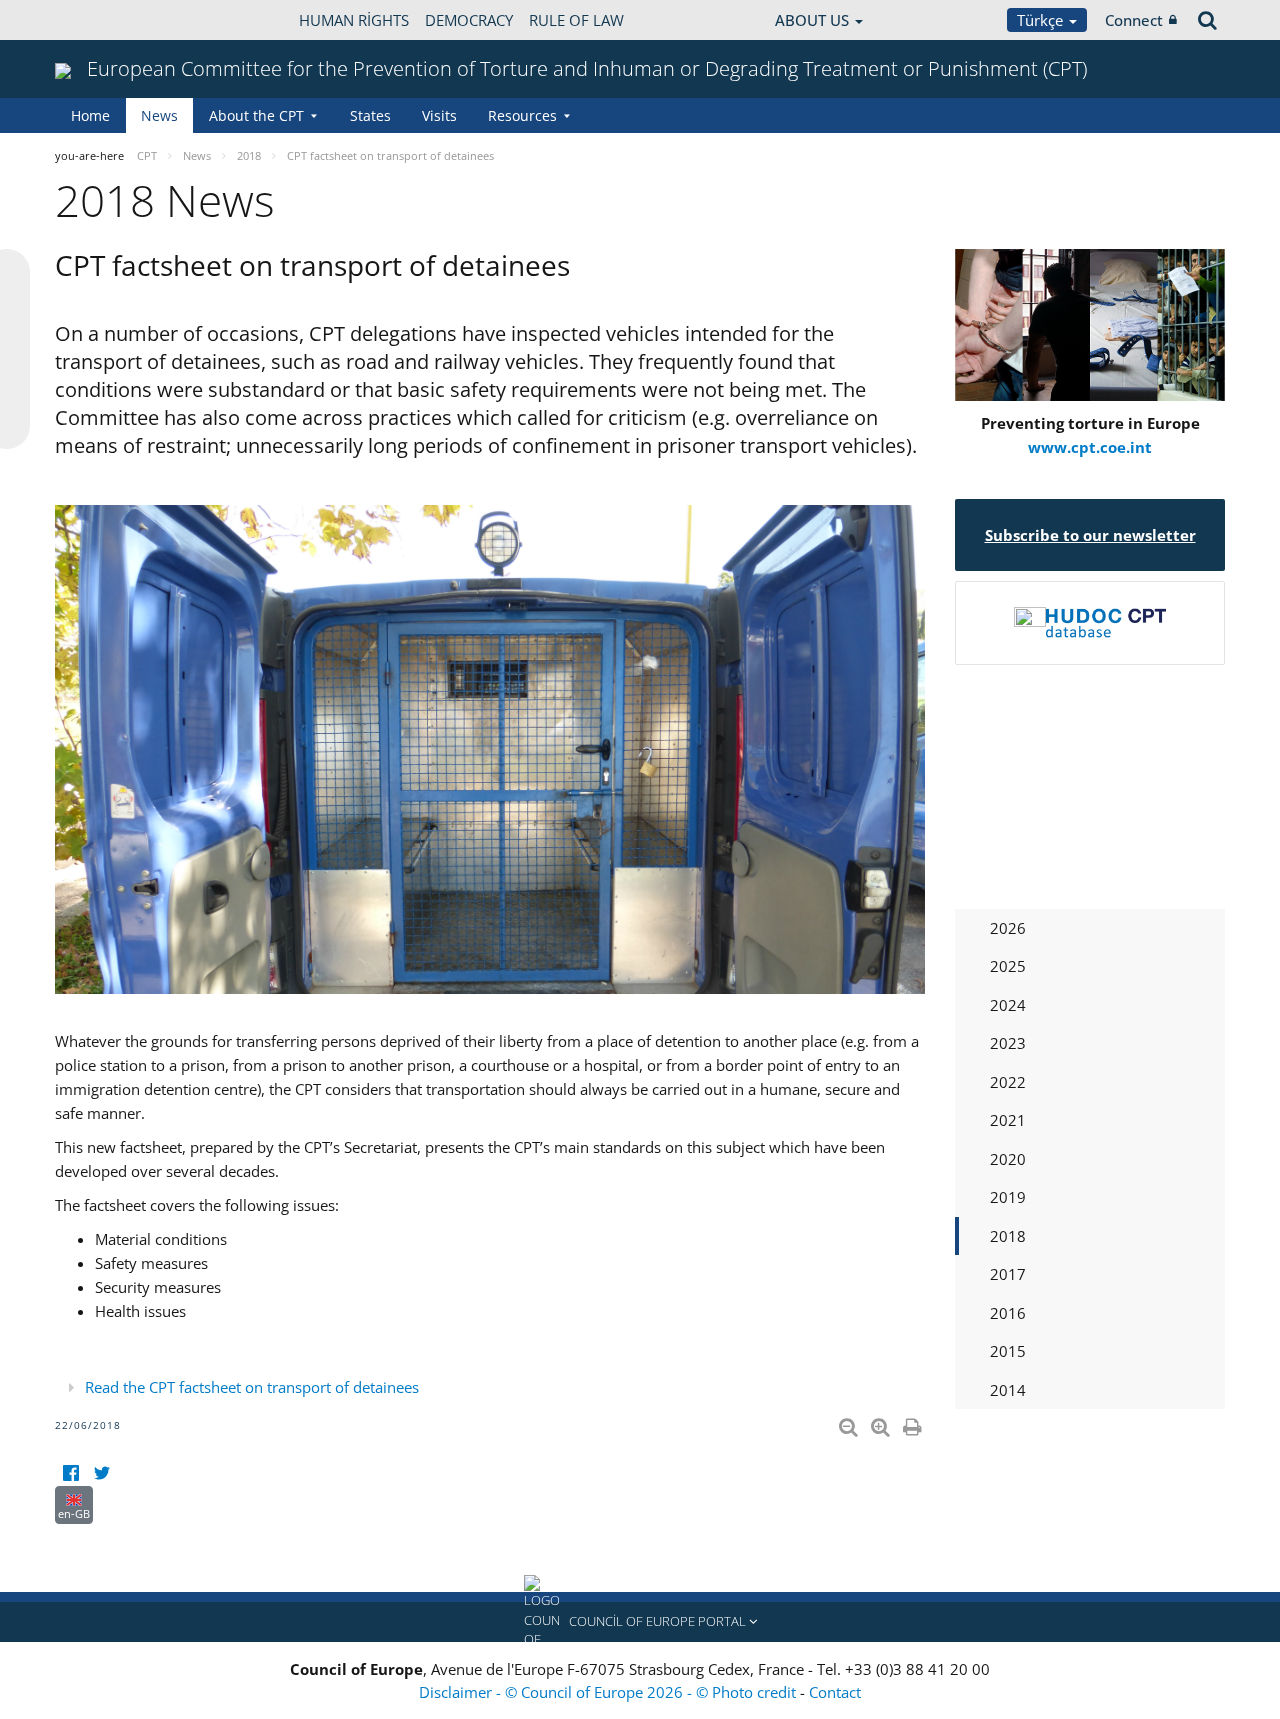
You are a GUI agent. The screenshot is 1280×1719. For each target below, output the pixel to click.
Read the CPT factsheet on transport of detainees (252, 1387)
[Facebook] (70, 1473)
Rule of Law (576, 20)
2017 (1008, 1274)
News (159, 115)
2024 (1008, 1005)
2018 (1008, 1236)
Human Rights (354, 20)
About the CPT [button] (256, 115)
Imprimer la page (914, 1423)
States (370, 115)
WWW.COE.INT (105, 20)
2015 (1008, 1351)
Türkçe (1042, 20)
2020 (1008, 1159)
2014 (1008, 1390)
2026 (1008, 928)
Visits (439, 115)
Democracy (469, 20)
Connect (1134, 20)
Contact (835, 1692)
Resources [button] (522, 115)
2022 (1008, 1082)
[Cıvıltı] (101, 1473)
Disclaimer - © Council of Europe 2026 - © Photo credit (609, 1692)
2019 (1008, 1197)
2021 (1008, 1120)
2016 (1008, 1313)
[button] (640, 1622)
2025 (1008, 966)
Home (90, 115)
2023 (1008, 1043)
